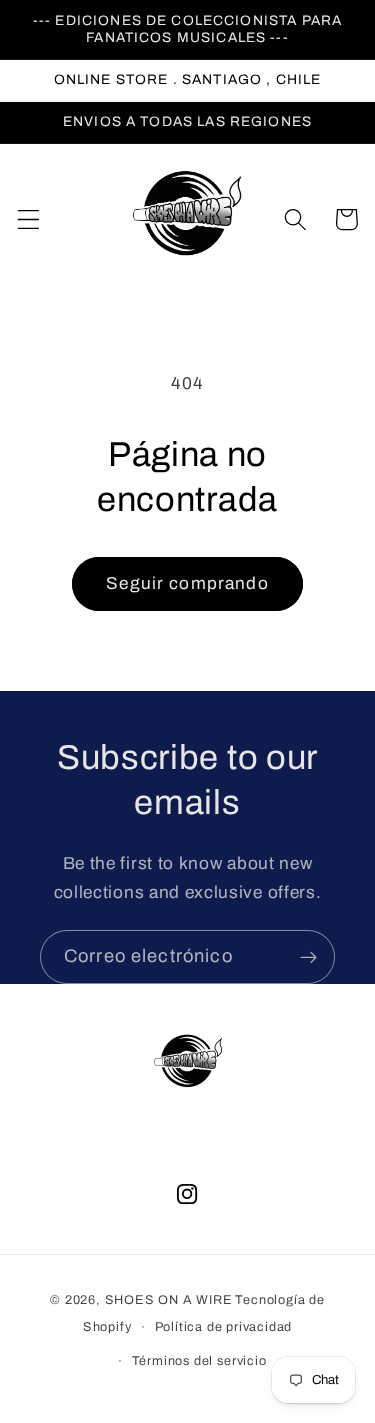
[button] (28, 219)
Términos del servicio (199, 1361)
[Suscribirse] (308, 957)
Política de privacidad (224, 1327)
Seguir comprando (187, 583)
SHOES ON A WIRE (169, 1300)
